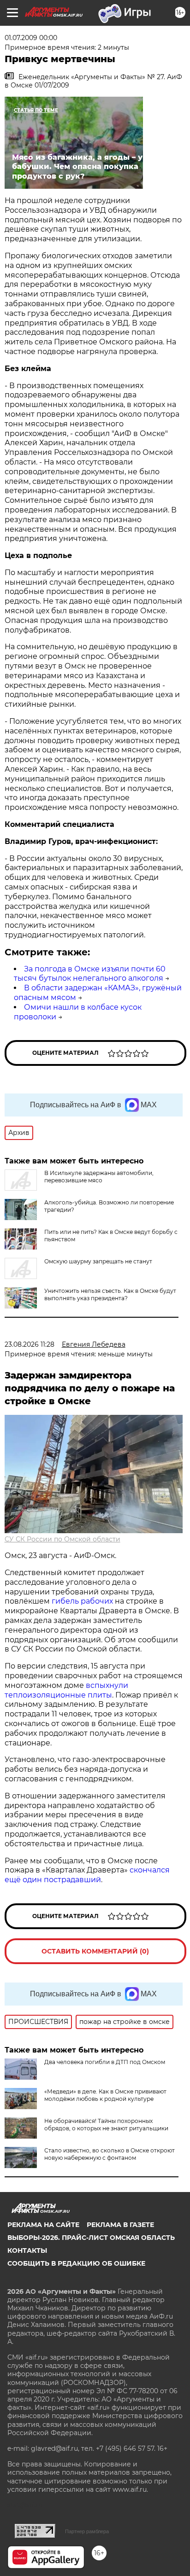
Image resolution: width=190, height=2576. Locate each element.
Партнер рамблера (87, 2531)
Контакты (27, 2250)
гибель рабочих (82, 1601)
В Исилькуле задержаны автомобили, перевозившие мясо (99, 1177)
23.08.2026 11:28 (30, 1344)
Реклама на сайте (43, 2225)
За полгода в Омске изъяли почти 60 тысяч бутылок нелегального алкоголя (90, 974)
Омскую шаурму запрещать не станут (98, 1261)
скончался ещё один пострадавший (87, 1875)
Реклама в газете (120, 2225)
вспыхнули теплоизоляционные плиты (66, 1690)
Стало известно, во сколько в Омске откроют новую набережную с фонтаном (110, 2154)
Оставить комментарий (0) (95, 1951)
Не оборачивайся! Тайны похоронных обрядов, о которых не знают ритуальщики (106, 2125)
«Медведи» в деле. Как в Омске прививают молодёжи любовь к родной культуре (105, 2095)
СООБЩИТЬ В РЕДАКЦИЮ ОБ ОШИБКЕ (76, 2263)
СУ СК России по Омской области (62, 1539)
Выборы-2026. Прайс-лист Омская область (91, 2238)
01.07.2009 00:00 (31, 38)
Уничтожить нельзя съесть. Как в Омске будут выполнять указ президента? (110, 1294)
